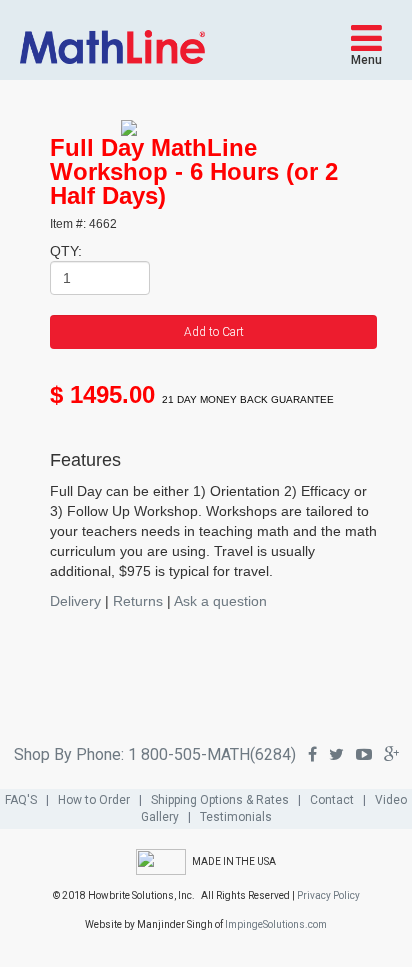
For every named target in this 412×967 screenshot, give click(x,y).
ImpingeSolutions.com (276, 924)
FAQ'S (21, 800)
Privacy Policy (328, 895)
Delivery (75, 601)
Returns (138, 601)
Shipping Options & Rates (220, 800)
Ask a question (220, 601)
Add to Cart (214, 332)
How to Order (94, 800)
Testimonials (236, 817)
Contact (332, 800)
